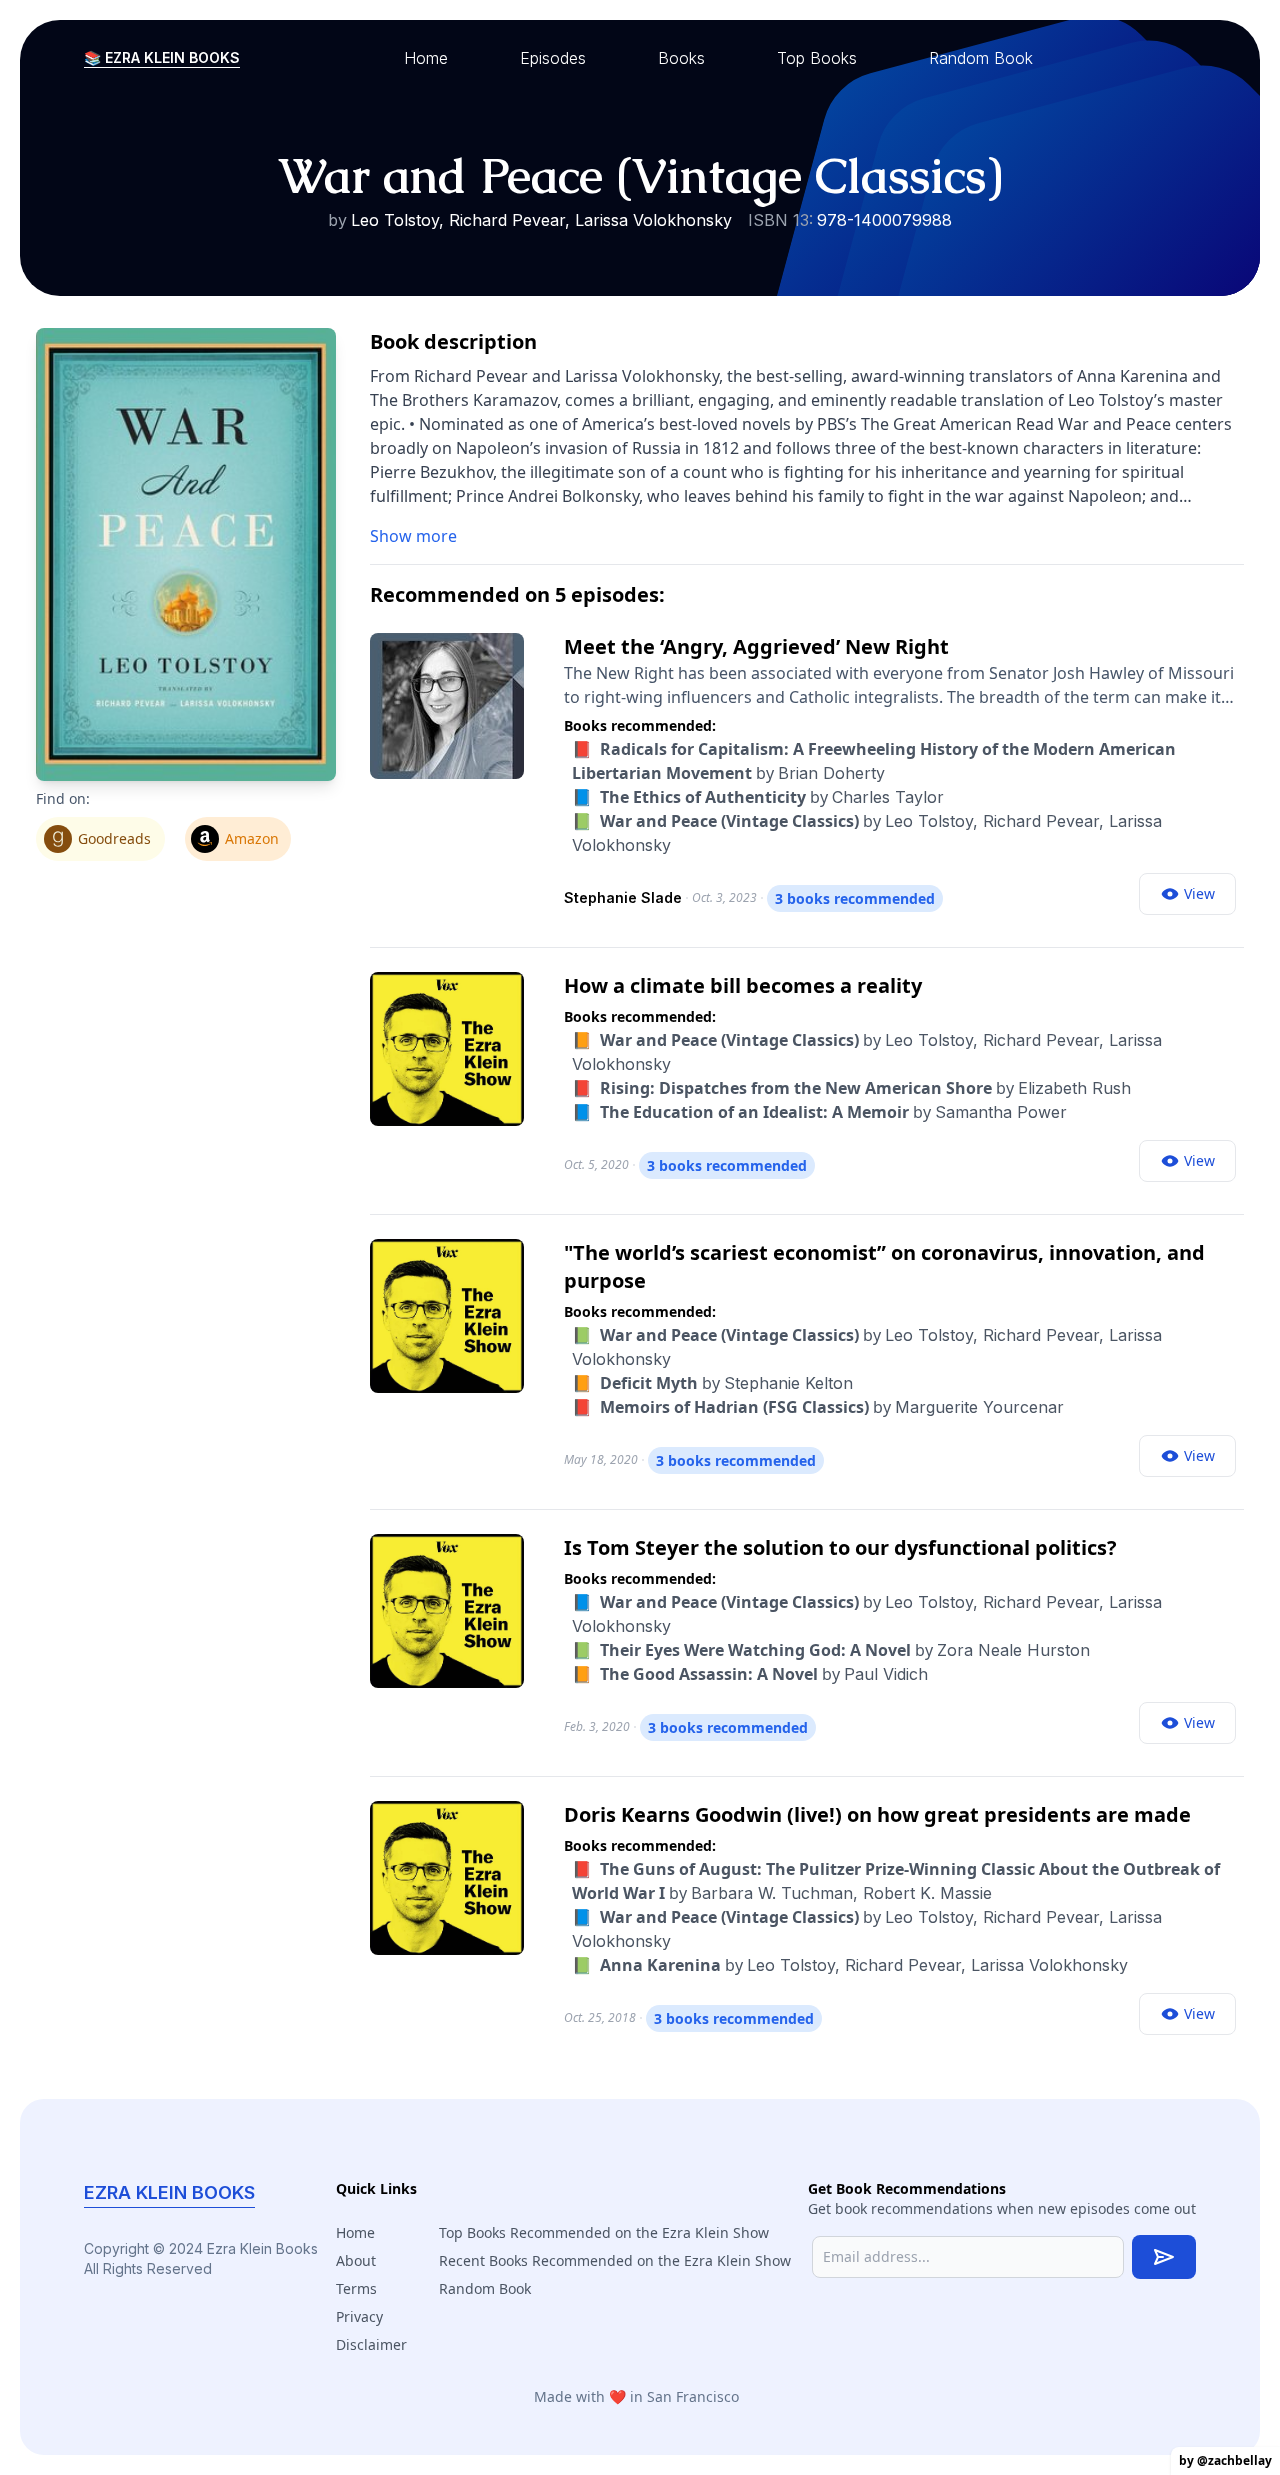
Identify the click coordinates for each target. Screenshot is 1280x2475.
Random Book (485, 2288)
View (1199, 893)
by (758, 797)
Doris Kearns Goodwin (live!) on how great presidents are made (877, 1814)
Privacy (359, 2316)
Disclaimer (371, 2344)
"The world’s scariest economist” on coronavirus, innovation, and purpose (884, 1266)
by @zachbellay (1225, 2460)
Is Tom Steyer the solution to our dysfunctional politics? (840, 1547)
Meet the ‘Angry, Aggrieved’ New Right (756, 646)
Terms (356, 2288)
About (356, 2260)
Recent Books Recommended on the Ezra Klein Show (615, 2260)
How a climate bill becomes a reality (743, 985)
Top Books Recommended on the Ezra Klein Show (604, 2232)
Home (355, 2232)
